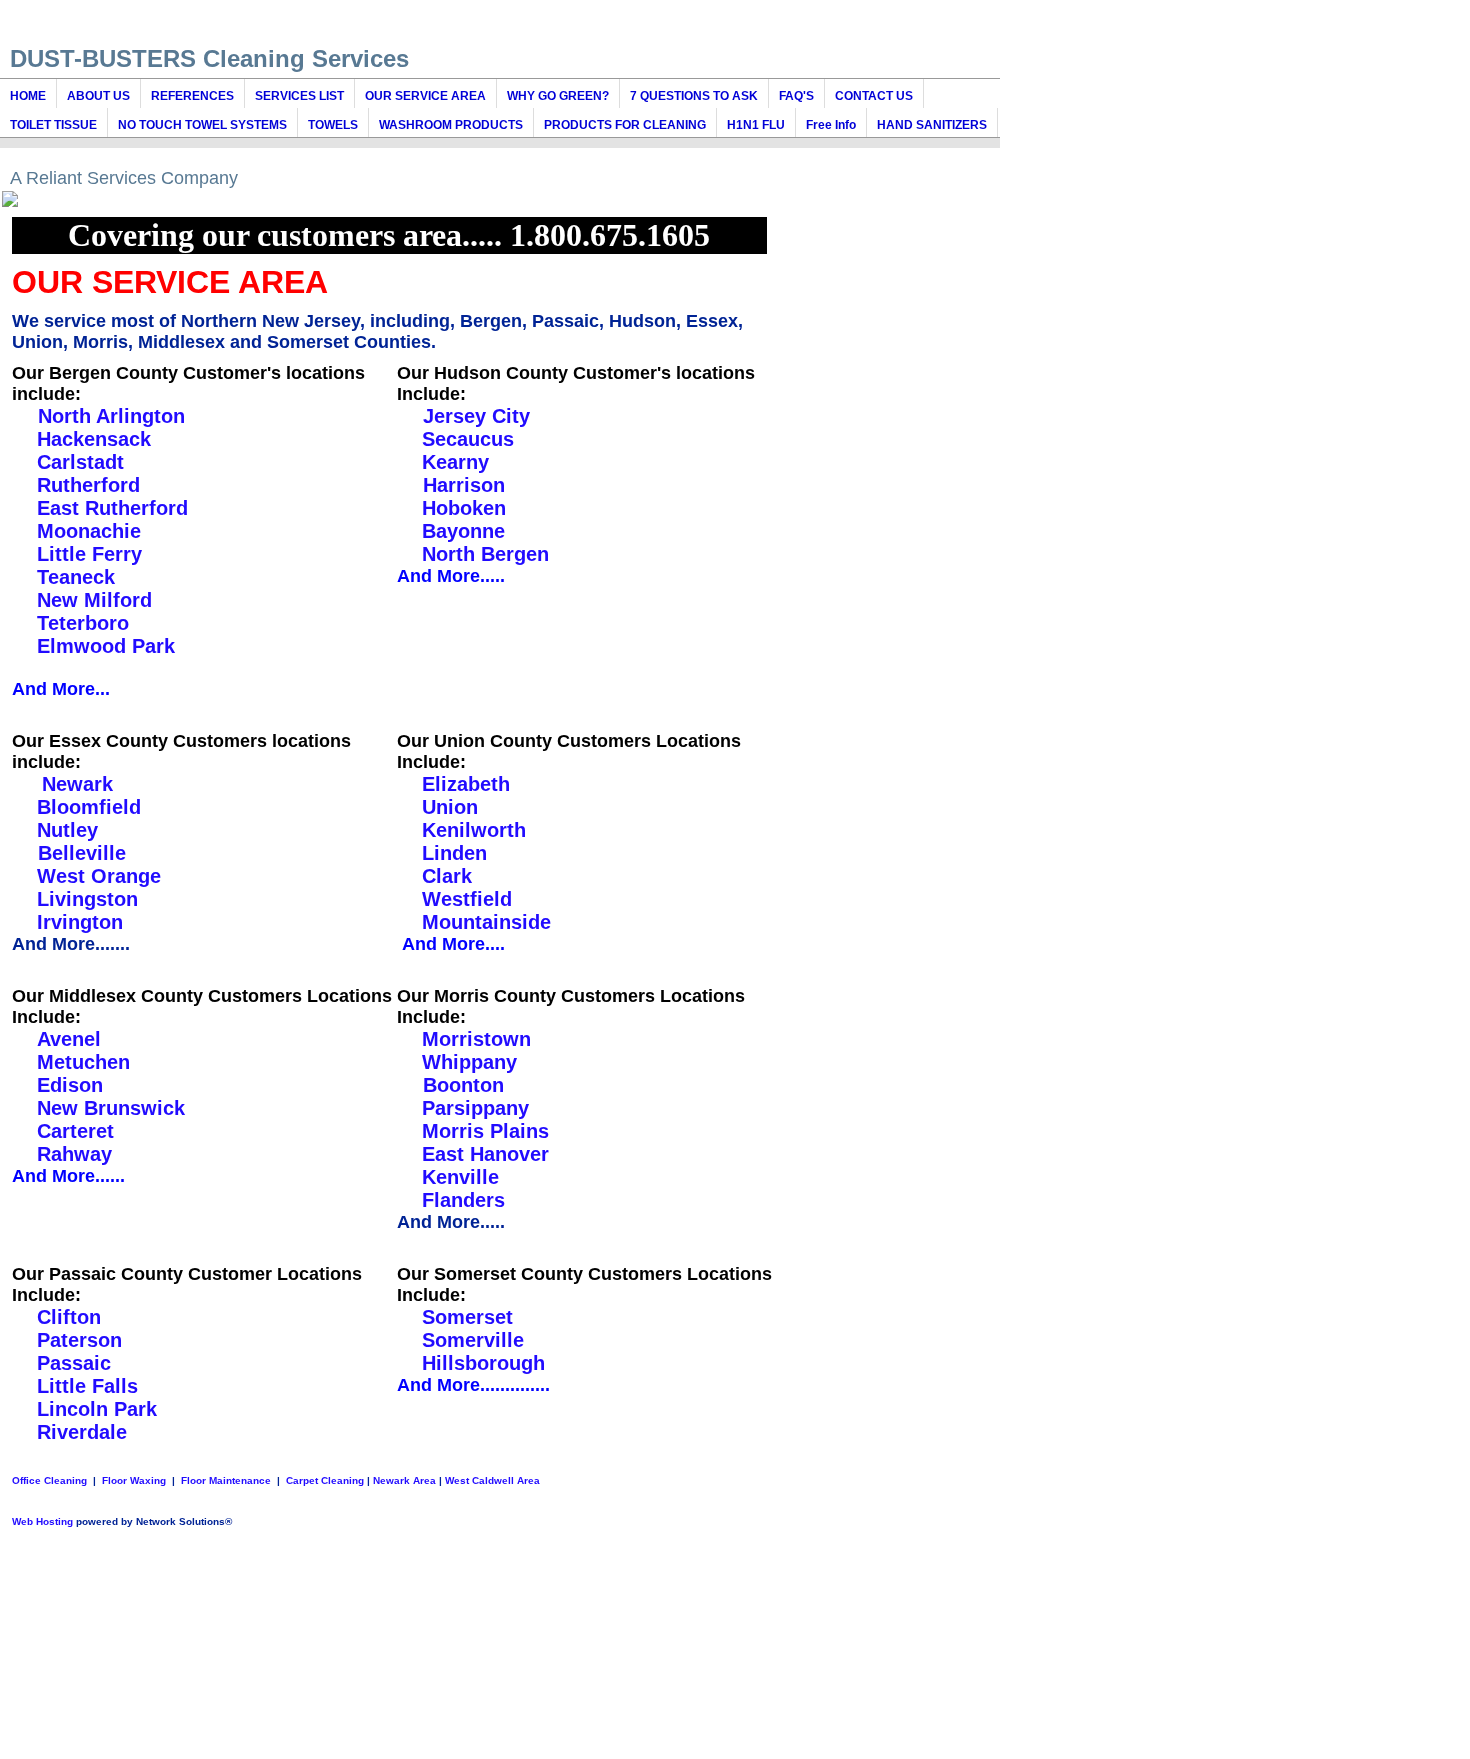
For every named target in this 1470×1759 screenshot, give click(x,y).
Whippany (469, 1062)
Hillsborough (483, 1363)
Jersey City (473, 416)
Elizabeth (466, 784)
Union (450, 807)
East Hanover (485, 1154)
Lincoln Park (97, 1409)
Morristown (476, 1039)
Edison (70, 1085)
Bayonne (463, 531)
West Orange (99, 876)
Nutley (67, 830)
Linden (454, 853)
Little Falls (87, 1386)
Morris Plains (485, 1131)
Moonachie (89, 531)
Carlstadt (80, 462)
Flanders (463, 1200)
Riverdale (82, 1432)
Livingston (87, 899)
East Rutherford (112, 508)
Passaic (74, 1363)
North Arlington (108, 416)
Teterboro (83, 623)
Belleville (79, 853)
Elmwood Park (106, 646)
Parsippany (475, 1108)
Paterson (79, 1340)
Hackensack (94, 439)
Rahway (74, 1154)
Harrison (461, 485)
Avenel (69, 1039)
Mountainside (486, 922)
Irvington (80, 922)
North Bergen (485, 554)
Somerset (467, 1317)
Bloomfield (89, 807)
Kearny (455, 462)
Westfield (467, 899)
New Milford (97, 600)
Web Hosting (42, 1521)
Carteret (75, 1131)
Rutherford (88, 485)
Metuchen (83, 1062)
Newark (77, 784)
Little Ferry (89, 554)
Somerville (473, 1340)
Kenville (460, 1177)
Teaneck (76, 577)
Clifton (69, 1317)
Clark (447, 876)
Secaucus (468, 439)
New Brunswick (111, 1108)
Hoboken (464, 508)
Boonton (460, 1085)
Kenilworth (474, 830)
